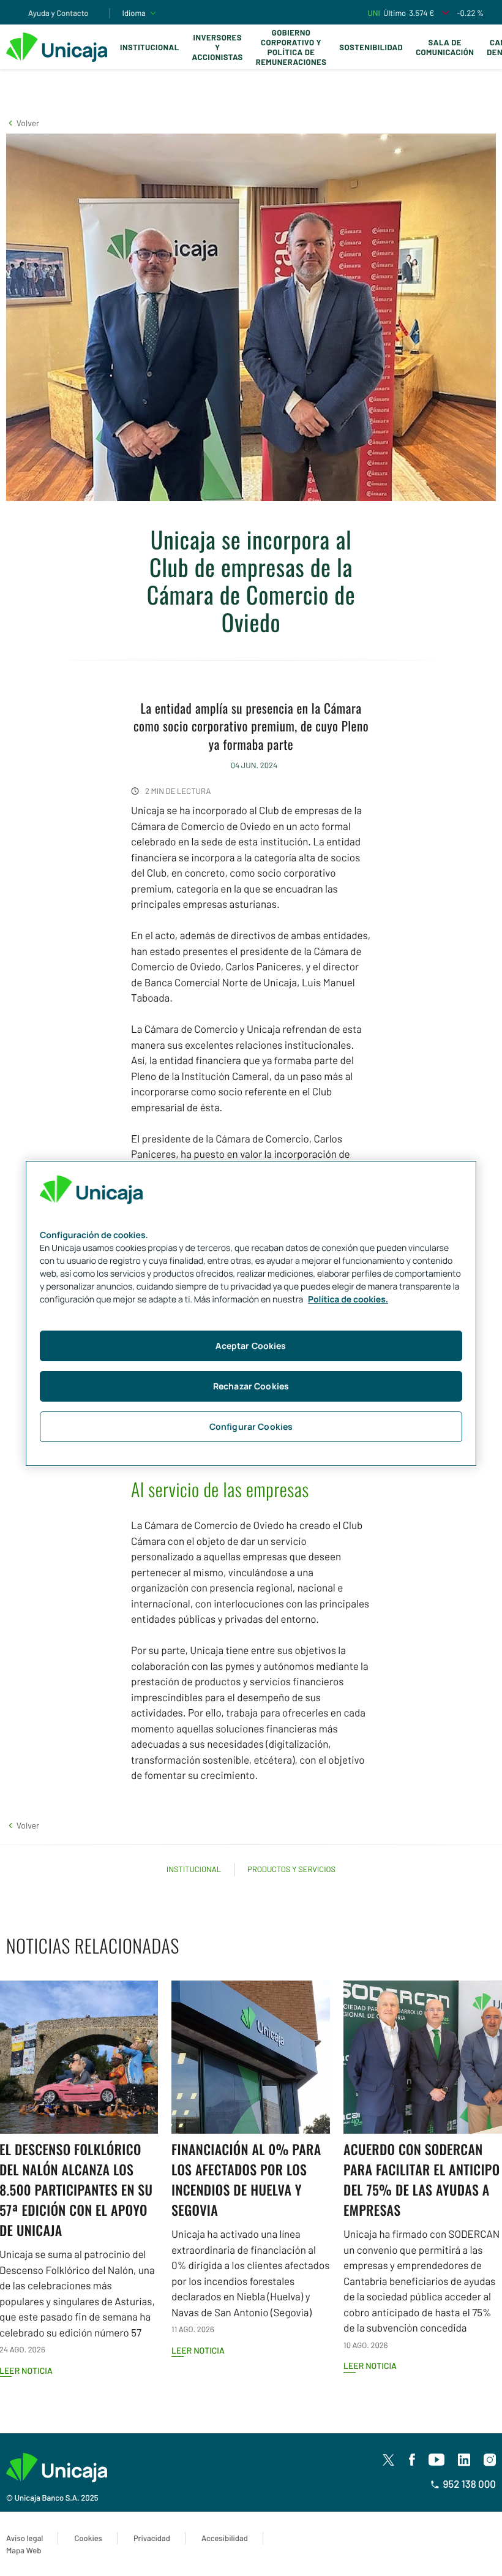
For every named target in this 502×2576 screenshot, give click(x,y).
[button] (23, 123)
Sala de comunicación (445, 47)
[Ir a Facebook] (412, 2460)
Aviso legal (24, 2538)
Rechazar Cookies (251, 1386)
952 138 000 (469, 2484)
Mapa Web (24, 2550)
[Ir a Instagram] (490, 2460)
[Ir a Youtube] (436, 2460)
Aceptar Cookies (251, 1346)
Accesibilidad (225, 2538)
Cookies (88, 2538)
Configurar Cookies (251, 1426)
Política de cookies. (348, 1300)
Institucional (150, 47)
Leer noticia (198, 2350)
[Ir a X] (388, 2460)
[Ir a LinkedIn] (464, 2460)
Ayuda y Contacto (58, 13)
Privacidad (152, 2538)
